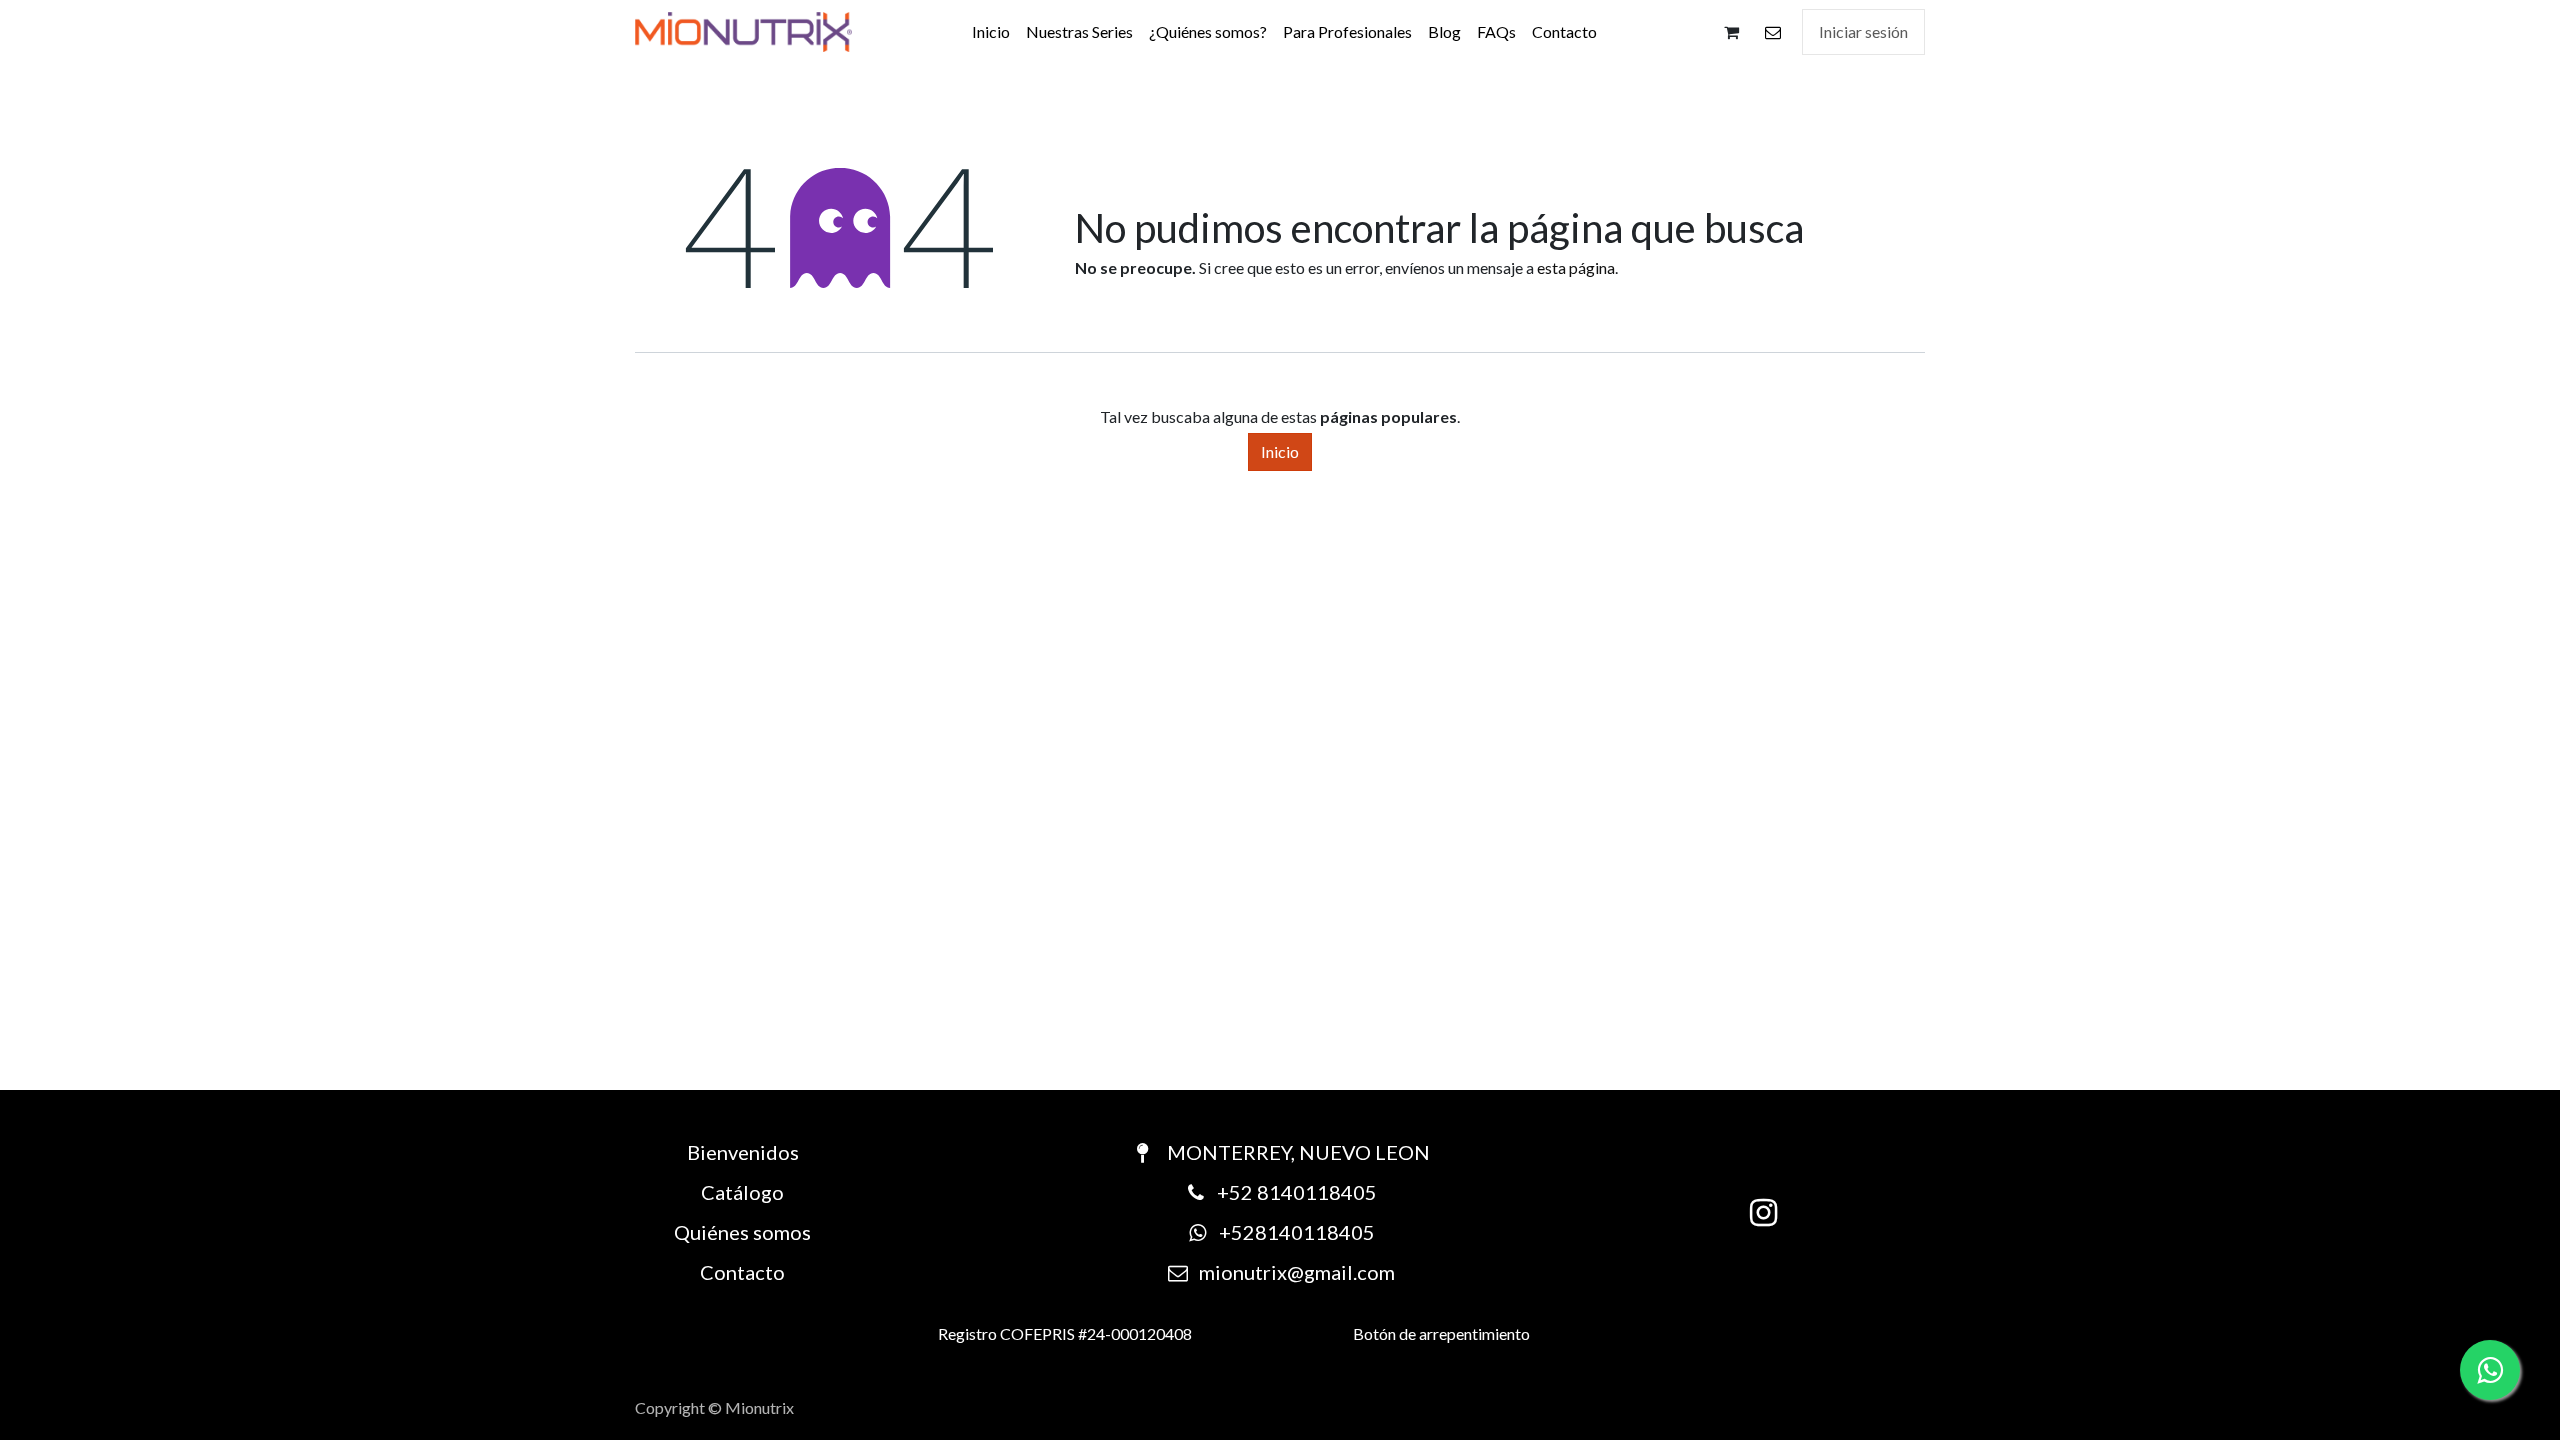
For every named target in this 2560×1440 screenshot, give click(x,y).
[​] (1773, 31)
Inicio (1280, 451)
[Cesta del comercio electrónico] (1731, 32)
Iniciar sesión (1863, 31)
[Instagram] (1764, 1213)
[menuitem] (991, 32)
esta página (1576, 267)
